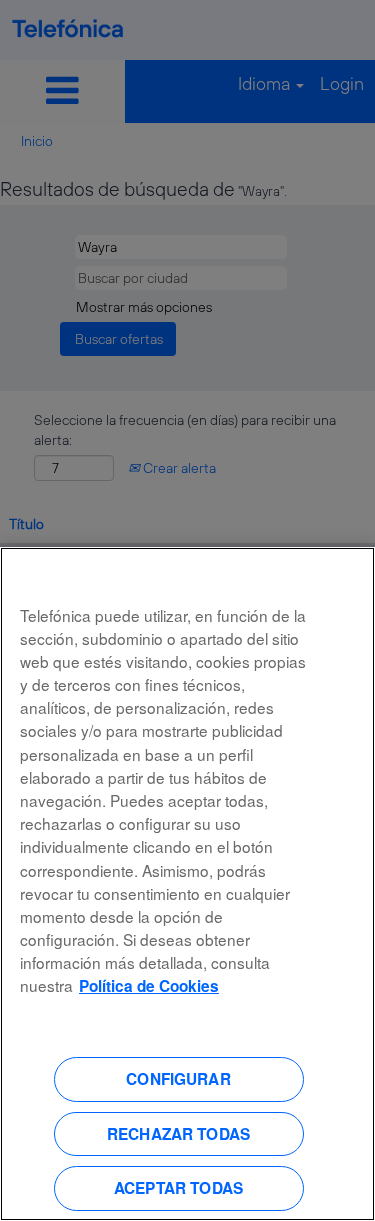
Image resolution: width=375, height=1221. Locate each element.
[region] (187, 884)
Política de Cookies (149, 986)
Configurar (178, 1079)
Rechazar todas (178, 1134)
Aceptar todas (178, 1188)
